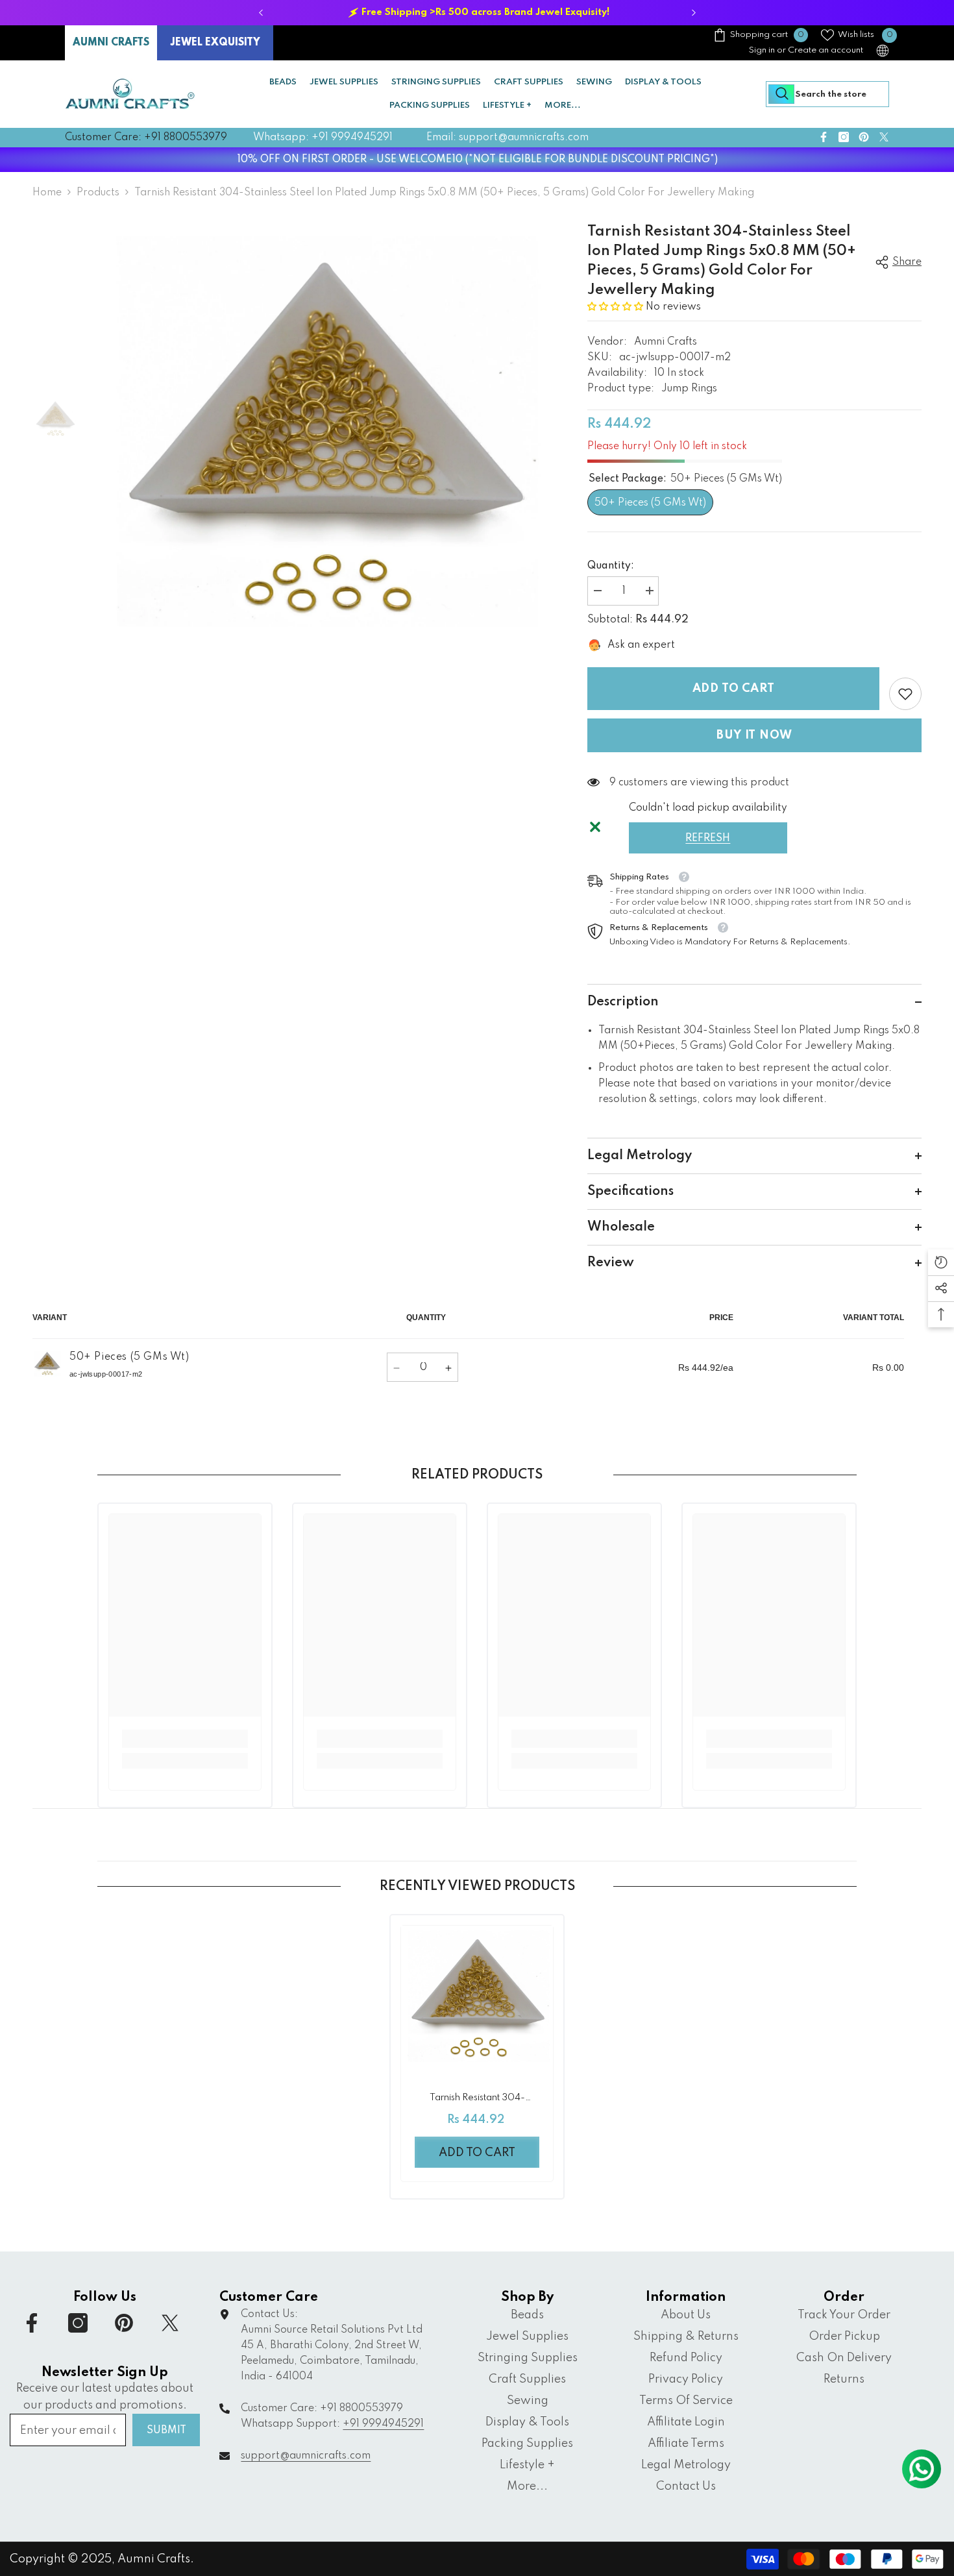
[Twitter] (884, 137)
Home (47, 193)
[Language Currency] (883, 51)
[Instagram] (844, 137)
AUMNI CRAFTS (111, 43)
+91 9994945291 (383, 2424)
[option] (477, 13)
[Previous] (261, 13)
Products (98, 193)
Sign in (762, 50)
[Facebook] (824, 137)
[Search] (827, 94)
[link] (905, 694)
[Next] (693, 13)
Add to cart (732, 689)
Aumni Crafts (666, 342)
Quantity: (611, 566)
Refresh (708, 839)
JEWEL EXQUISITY (215, 43)
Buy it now (754, 735)
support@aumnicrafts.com (306, 2456)
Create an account (826, 50)
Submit (166, 2431)
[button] (617, 307)
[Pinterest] (864, 137)
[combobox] (827, 94)
